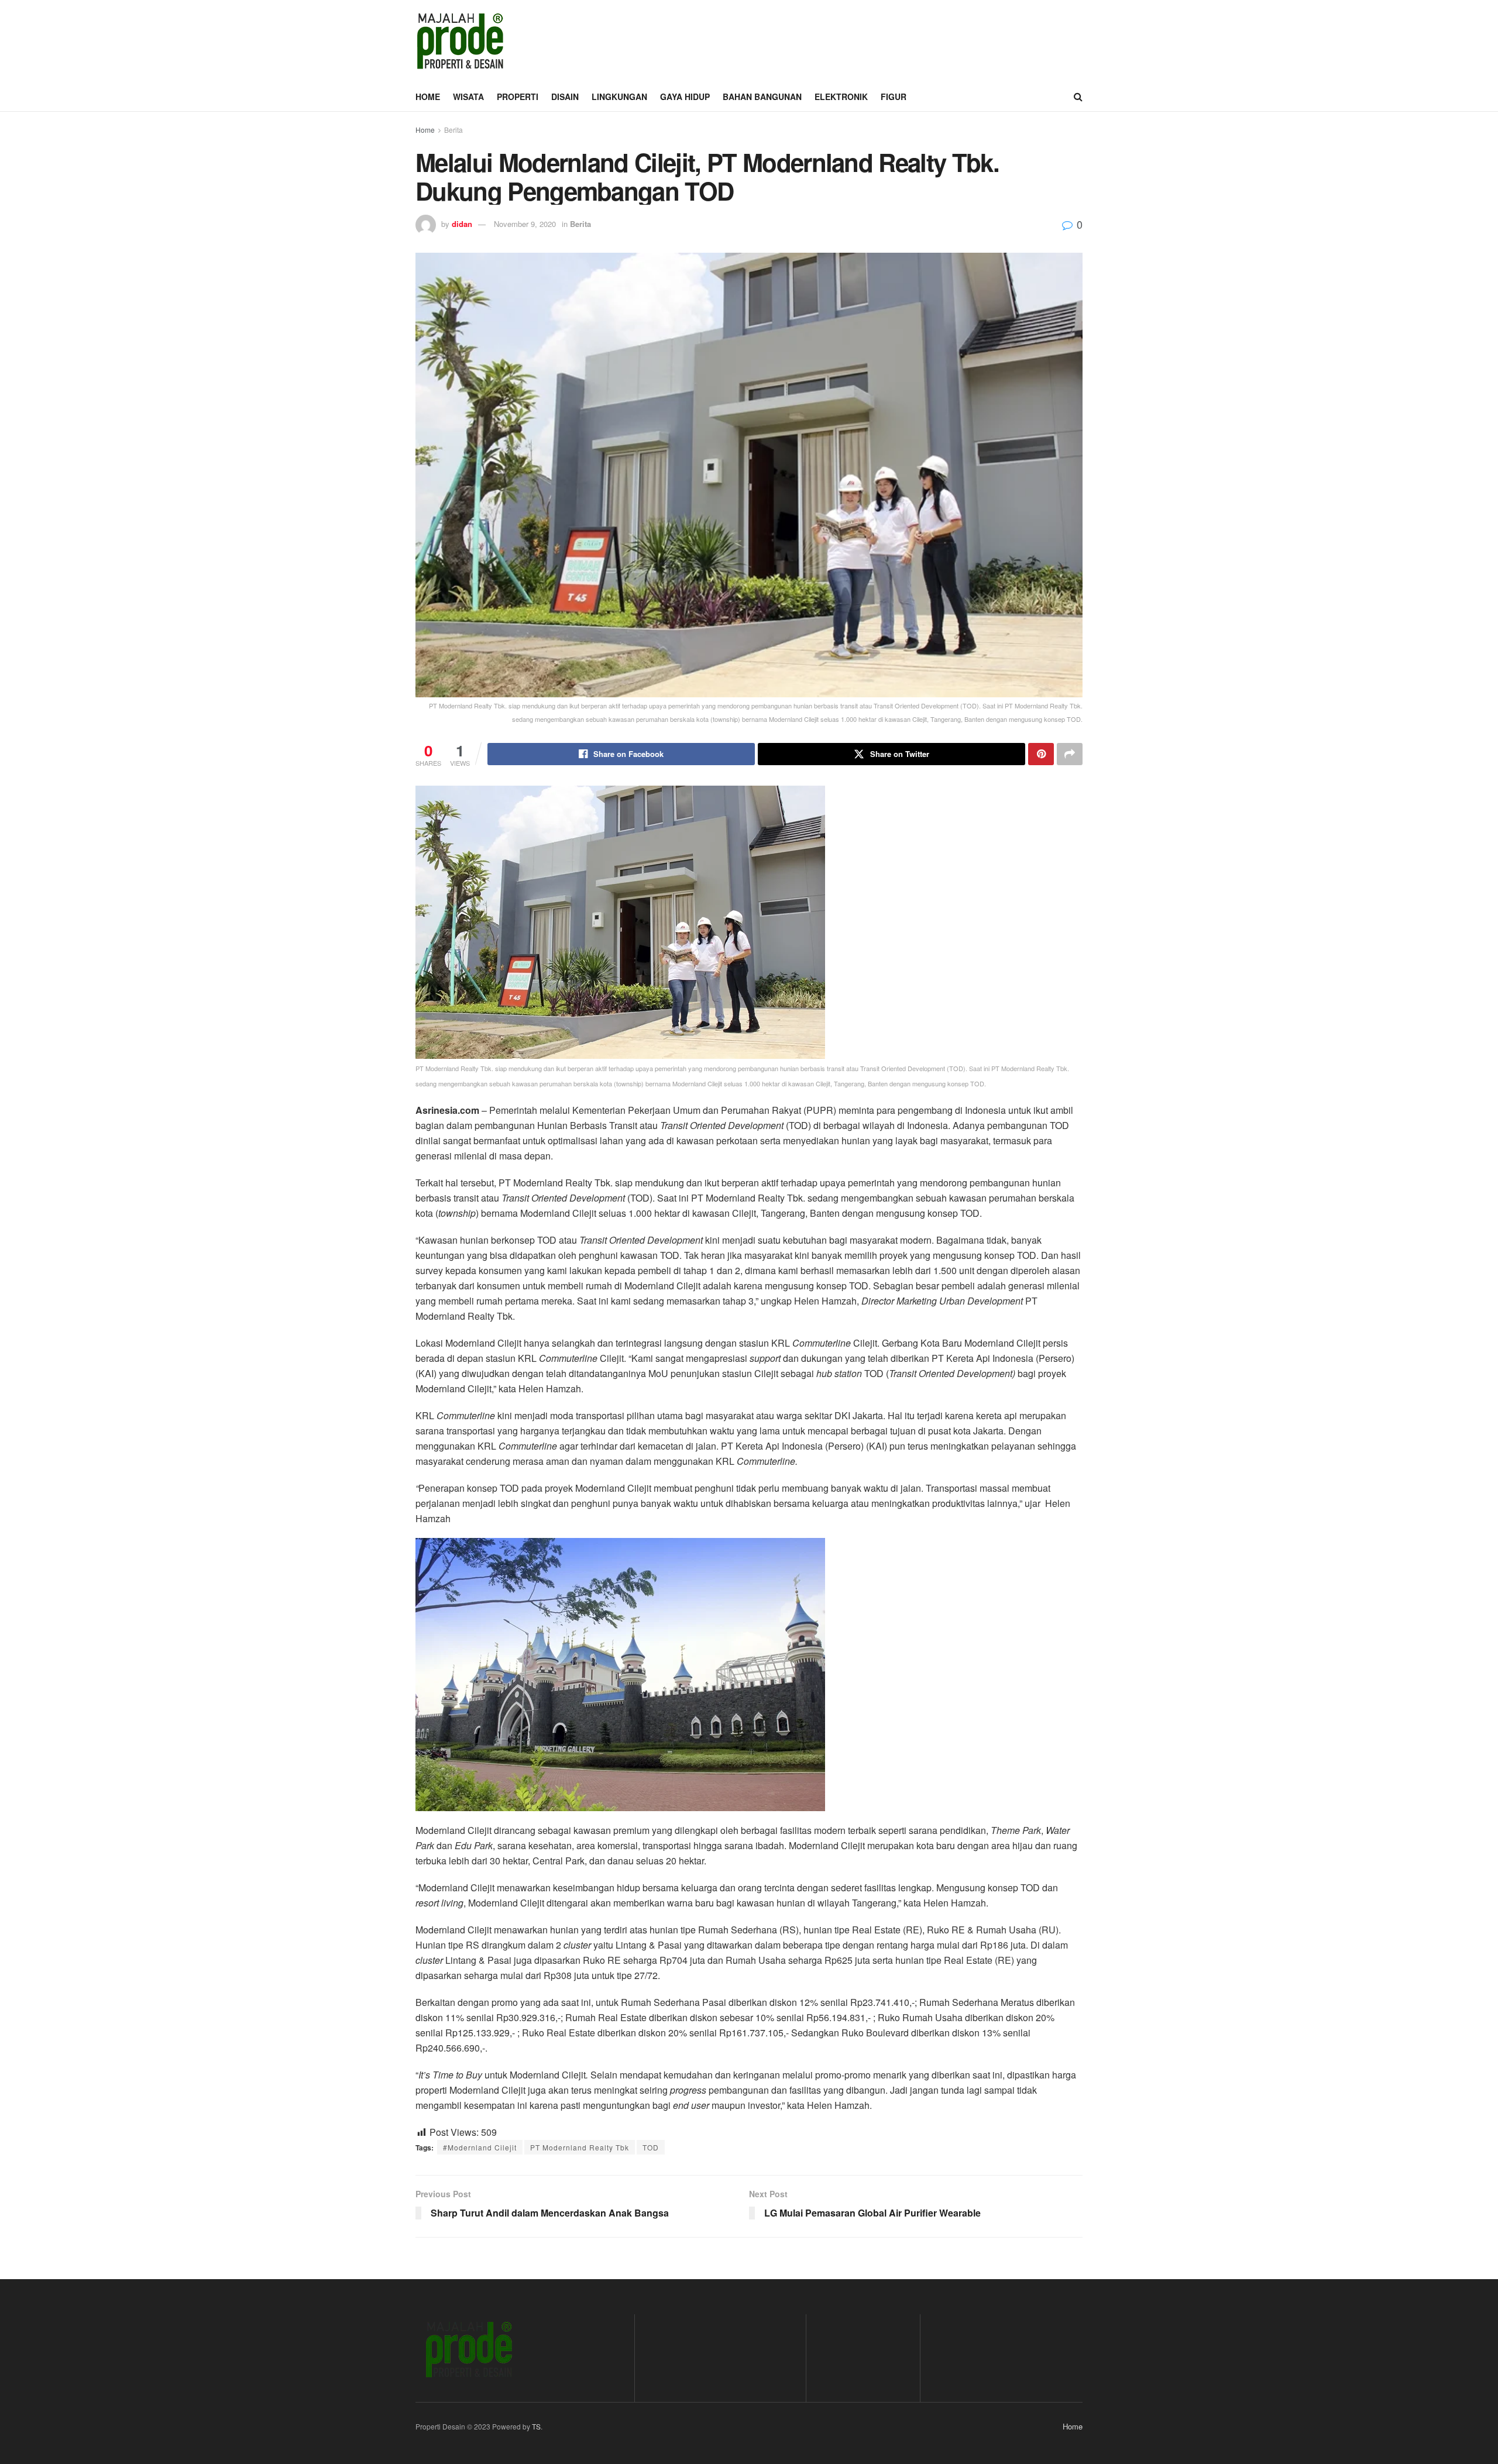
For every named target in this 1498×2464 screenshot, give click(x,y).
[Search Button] (1078, 97)
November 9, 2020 (525, 224)
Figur (894, 97)
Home (428, 97)
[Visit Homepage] (460, 41)
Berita (453, 130)
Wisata (468, 97)
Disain (565, 97)
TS (536, 2426)
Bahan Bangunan (762, 97)
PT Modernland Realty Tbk (580, 2147)
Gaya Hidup (685, 97)
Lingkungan (619, 97)
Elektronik (841, 97)
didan (462, 224)
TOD (651, 2147)
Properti (518, 97)
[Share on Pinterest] (1041, 754)
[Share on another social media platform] (1070, 754)
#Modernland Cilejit (480, 2147)
